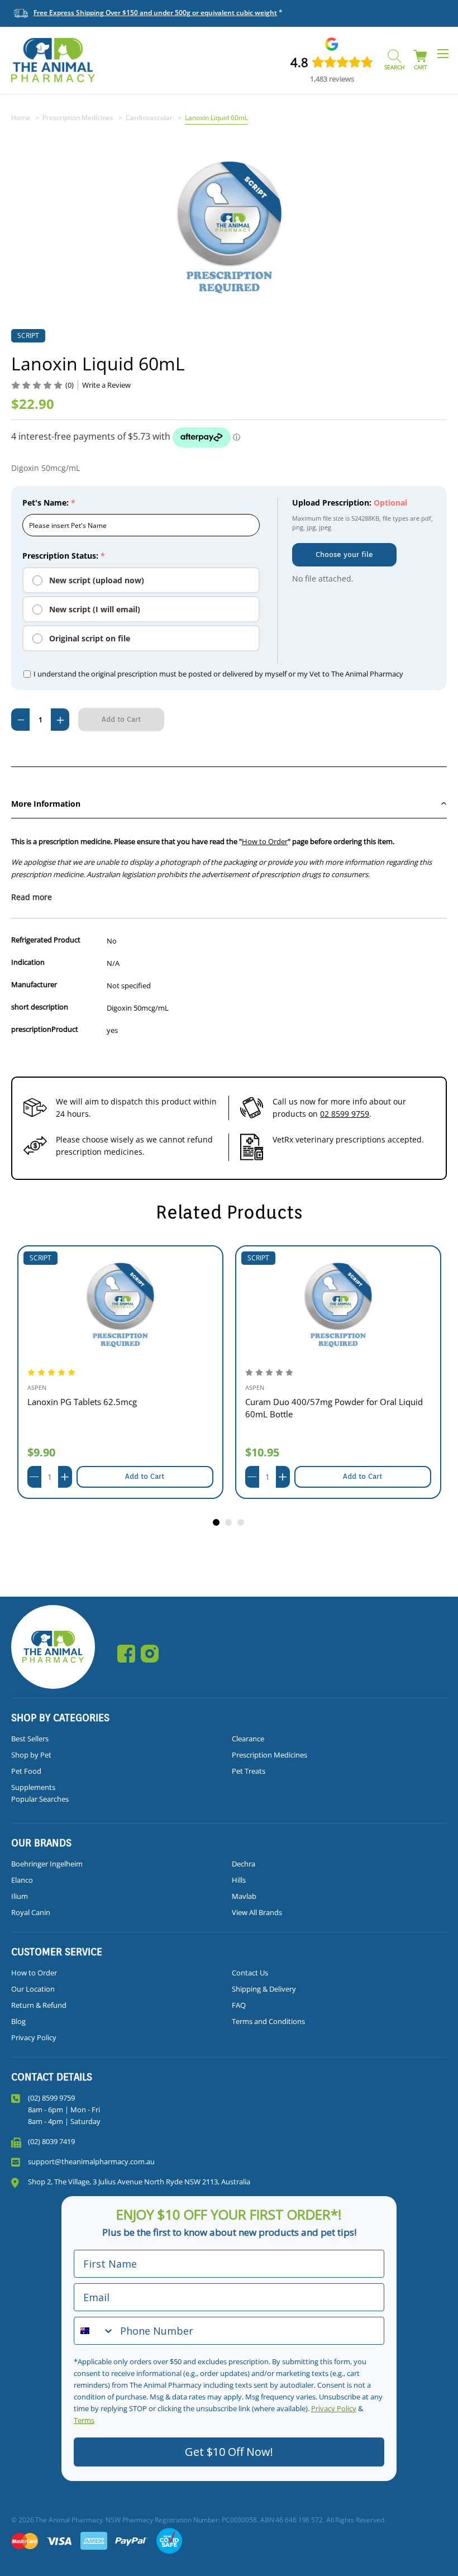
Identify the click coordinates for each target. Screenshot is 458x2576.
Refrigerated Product (46, 940)
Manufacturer (34, 984)
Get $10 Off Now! (229, 2452)
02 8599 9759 (345, 1114)
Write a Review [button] (106, 385)
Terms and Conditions (268, 2021)
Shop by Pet (31, 1755)
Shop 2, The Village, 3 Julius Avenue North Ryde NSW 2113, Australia (139, 2182)
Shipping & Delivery (264, 1989)
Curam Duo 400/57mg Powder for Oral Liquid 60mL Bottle (334, 1408)
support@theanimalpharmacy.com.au (91, 2161)
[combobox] (94, 2331)
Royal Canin (31, 1912)
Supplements (33, 1787)
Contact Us (250, 1973)
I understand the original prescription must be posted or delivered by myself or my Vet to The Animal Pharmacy (218, 674)
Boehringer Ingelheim (47, 1864)
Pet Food (26, 1771)
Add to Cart (145, 1476)
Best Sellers (30, 1739)
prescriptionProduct (45, 1029)
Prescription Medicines (269, 1755)
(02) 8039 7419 (51, 2141)
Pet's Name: (49, 503)
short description (40, 1007)
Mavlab (244, 1896)
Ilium (20, 1896)
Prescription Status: (64, 556)
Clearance (248, 1739)
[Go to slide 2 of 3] (229, 1523)
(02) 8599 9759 (51, 2098)
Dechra (244, 1864)
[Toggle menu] (443, 53)
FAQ (239, 2005)
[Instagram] (150, 1654)
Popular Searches (40, 1799)
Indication (28, 962)
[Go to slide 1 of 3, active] (217, 1523)
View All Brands (257, 1912)
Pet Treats (249, 1771)
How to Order (265, 841)
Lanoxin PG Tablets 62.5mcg (82, 1402)
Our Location (33, 1989)
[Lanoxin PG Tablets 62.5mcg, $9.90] (120, 1305)
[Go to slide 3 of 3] (241, 1523)
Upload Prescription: (350, 503)
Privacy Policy (34, 2037)
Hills (239, 1880)
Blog (18, 2021)
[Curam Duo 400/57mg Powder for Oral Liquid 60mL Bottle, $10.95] (338, 1305)
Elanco (22, 1880)
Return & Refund (39, 2005)
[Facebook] (126, 1654)
